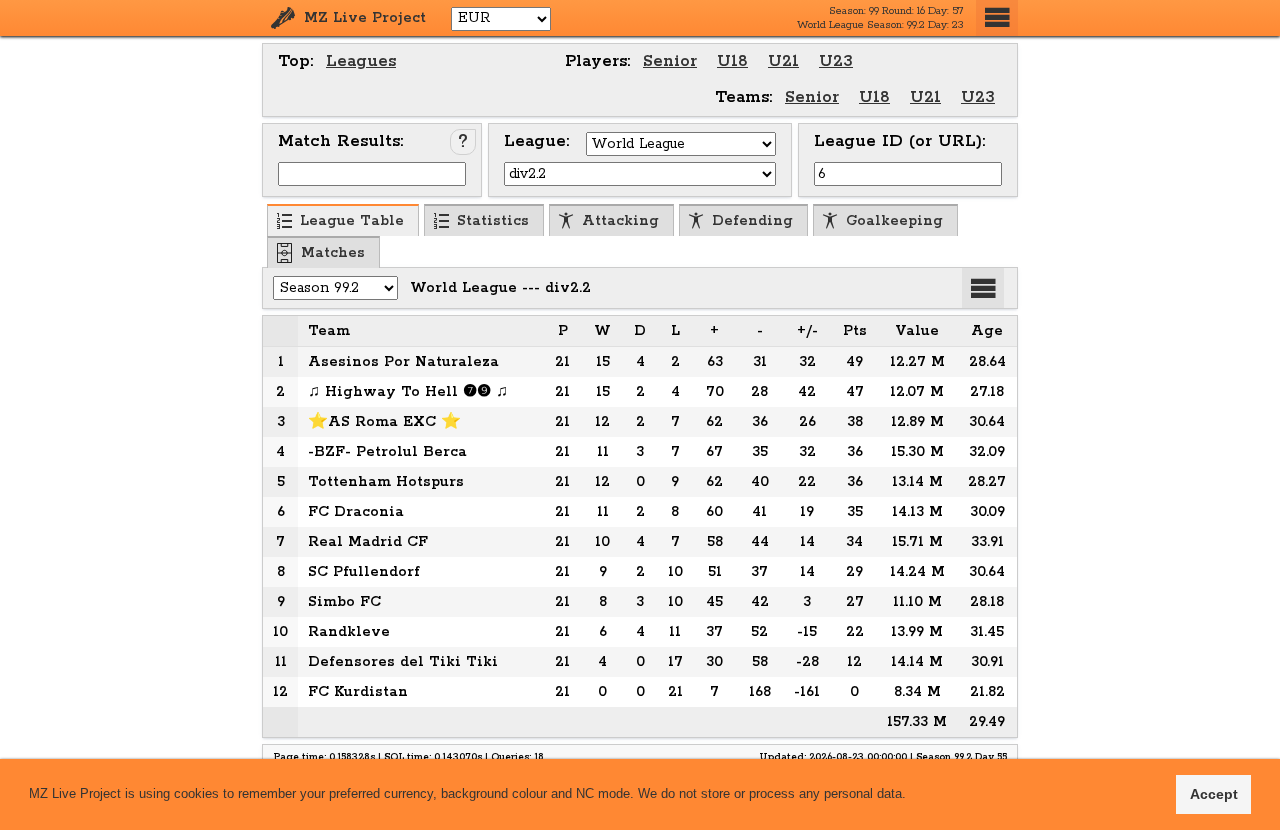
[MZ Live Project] (283, 18)
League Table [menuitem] (352, 221)
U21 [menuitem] (783, 61)
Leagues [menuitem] (361, 61)
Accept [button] (1214, 794)
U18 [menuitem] (732, 61)
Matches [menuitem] (333, 253)
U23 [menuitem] (836, 61)
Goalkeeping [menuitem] (894, 221)
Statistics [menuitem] (493, 221)
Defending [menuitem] (752, 221)
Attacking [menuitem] (620, 221)
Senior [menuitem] (670, 61)
